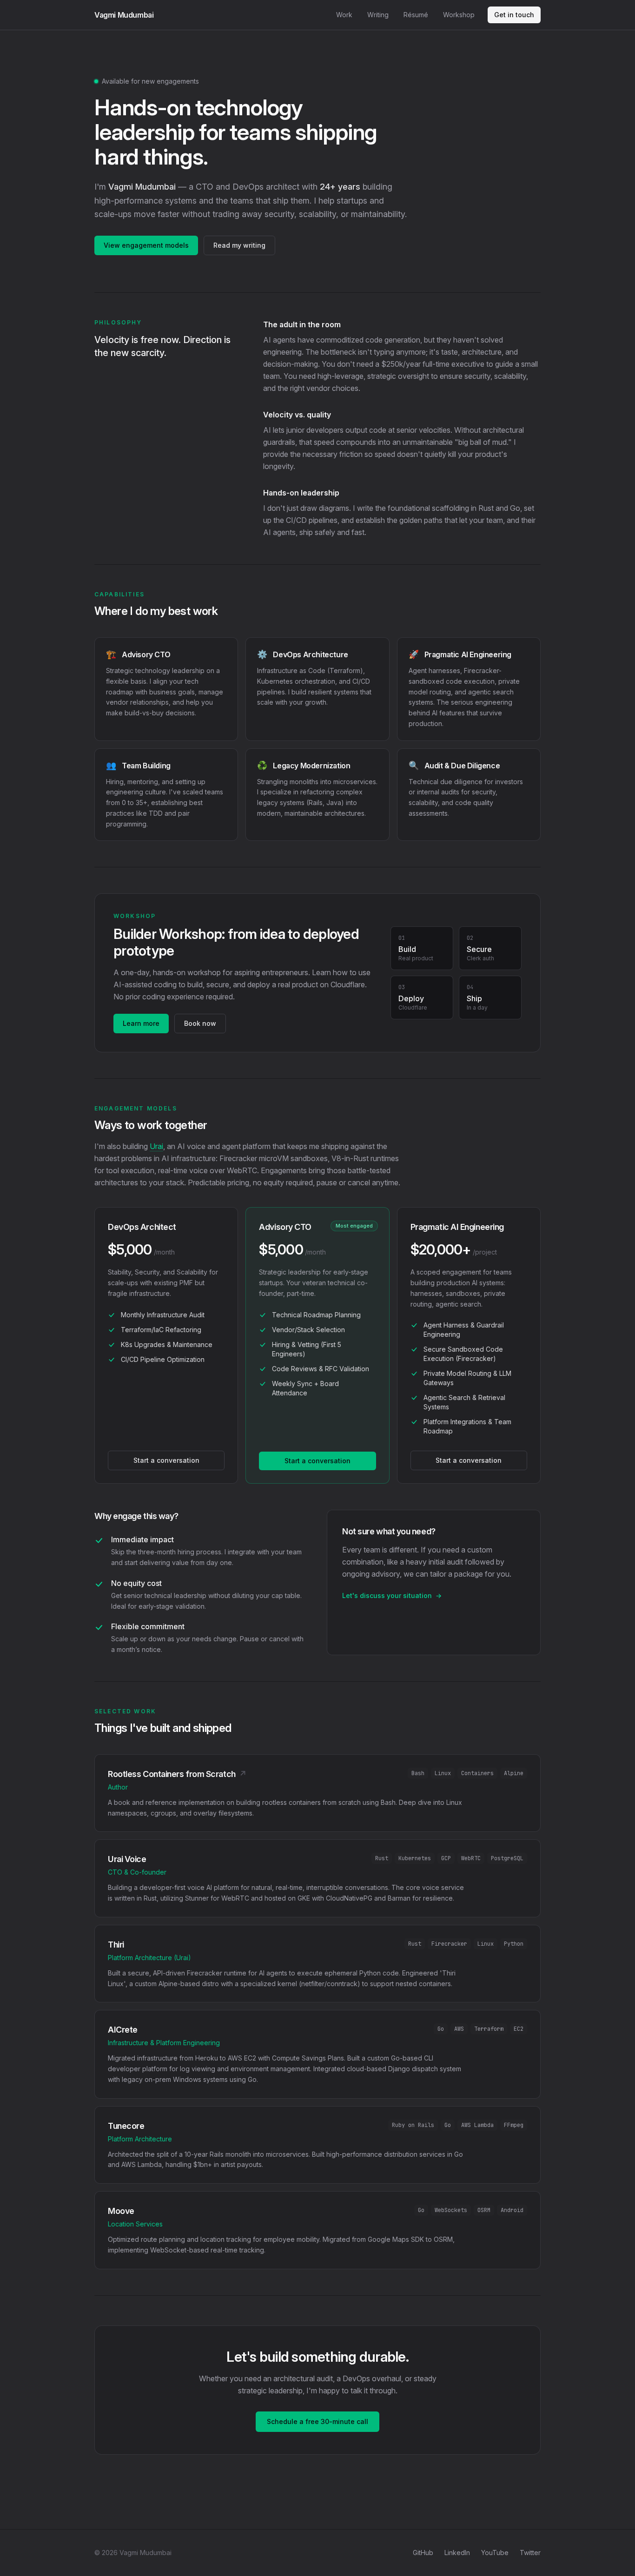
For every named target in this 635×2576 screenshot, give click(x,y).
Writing (378, 15)
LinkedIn (457, 2553)
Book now (200, 1023)
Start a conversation (166, 1460)
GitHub (423, 2553)
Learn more (141, 1023)
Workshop (459, 15)
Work (344, 15)
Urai (156, 1146)
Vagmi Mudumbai (124, 15)
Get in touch (514, 15)
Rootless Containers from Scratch (177, 1774)
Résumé (416, 15)
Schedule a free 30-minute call (317, 2421)
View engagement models (146, 245)
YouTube (495, 2553)
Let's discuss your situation (392, 1595)
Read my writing (239, 245)
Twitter (530, 2553)
